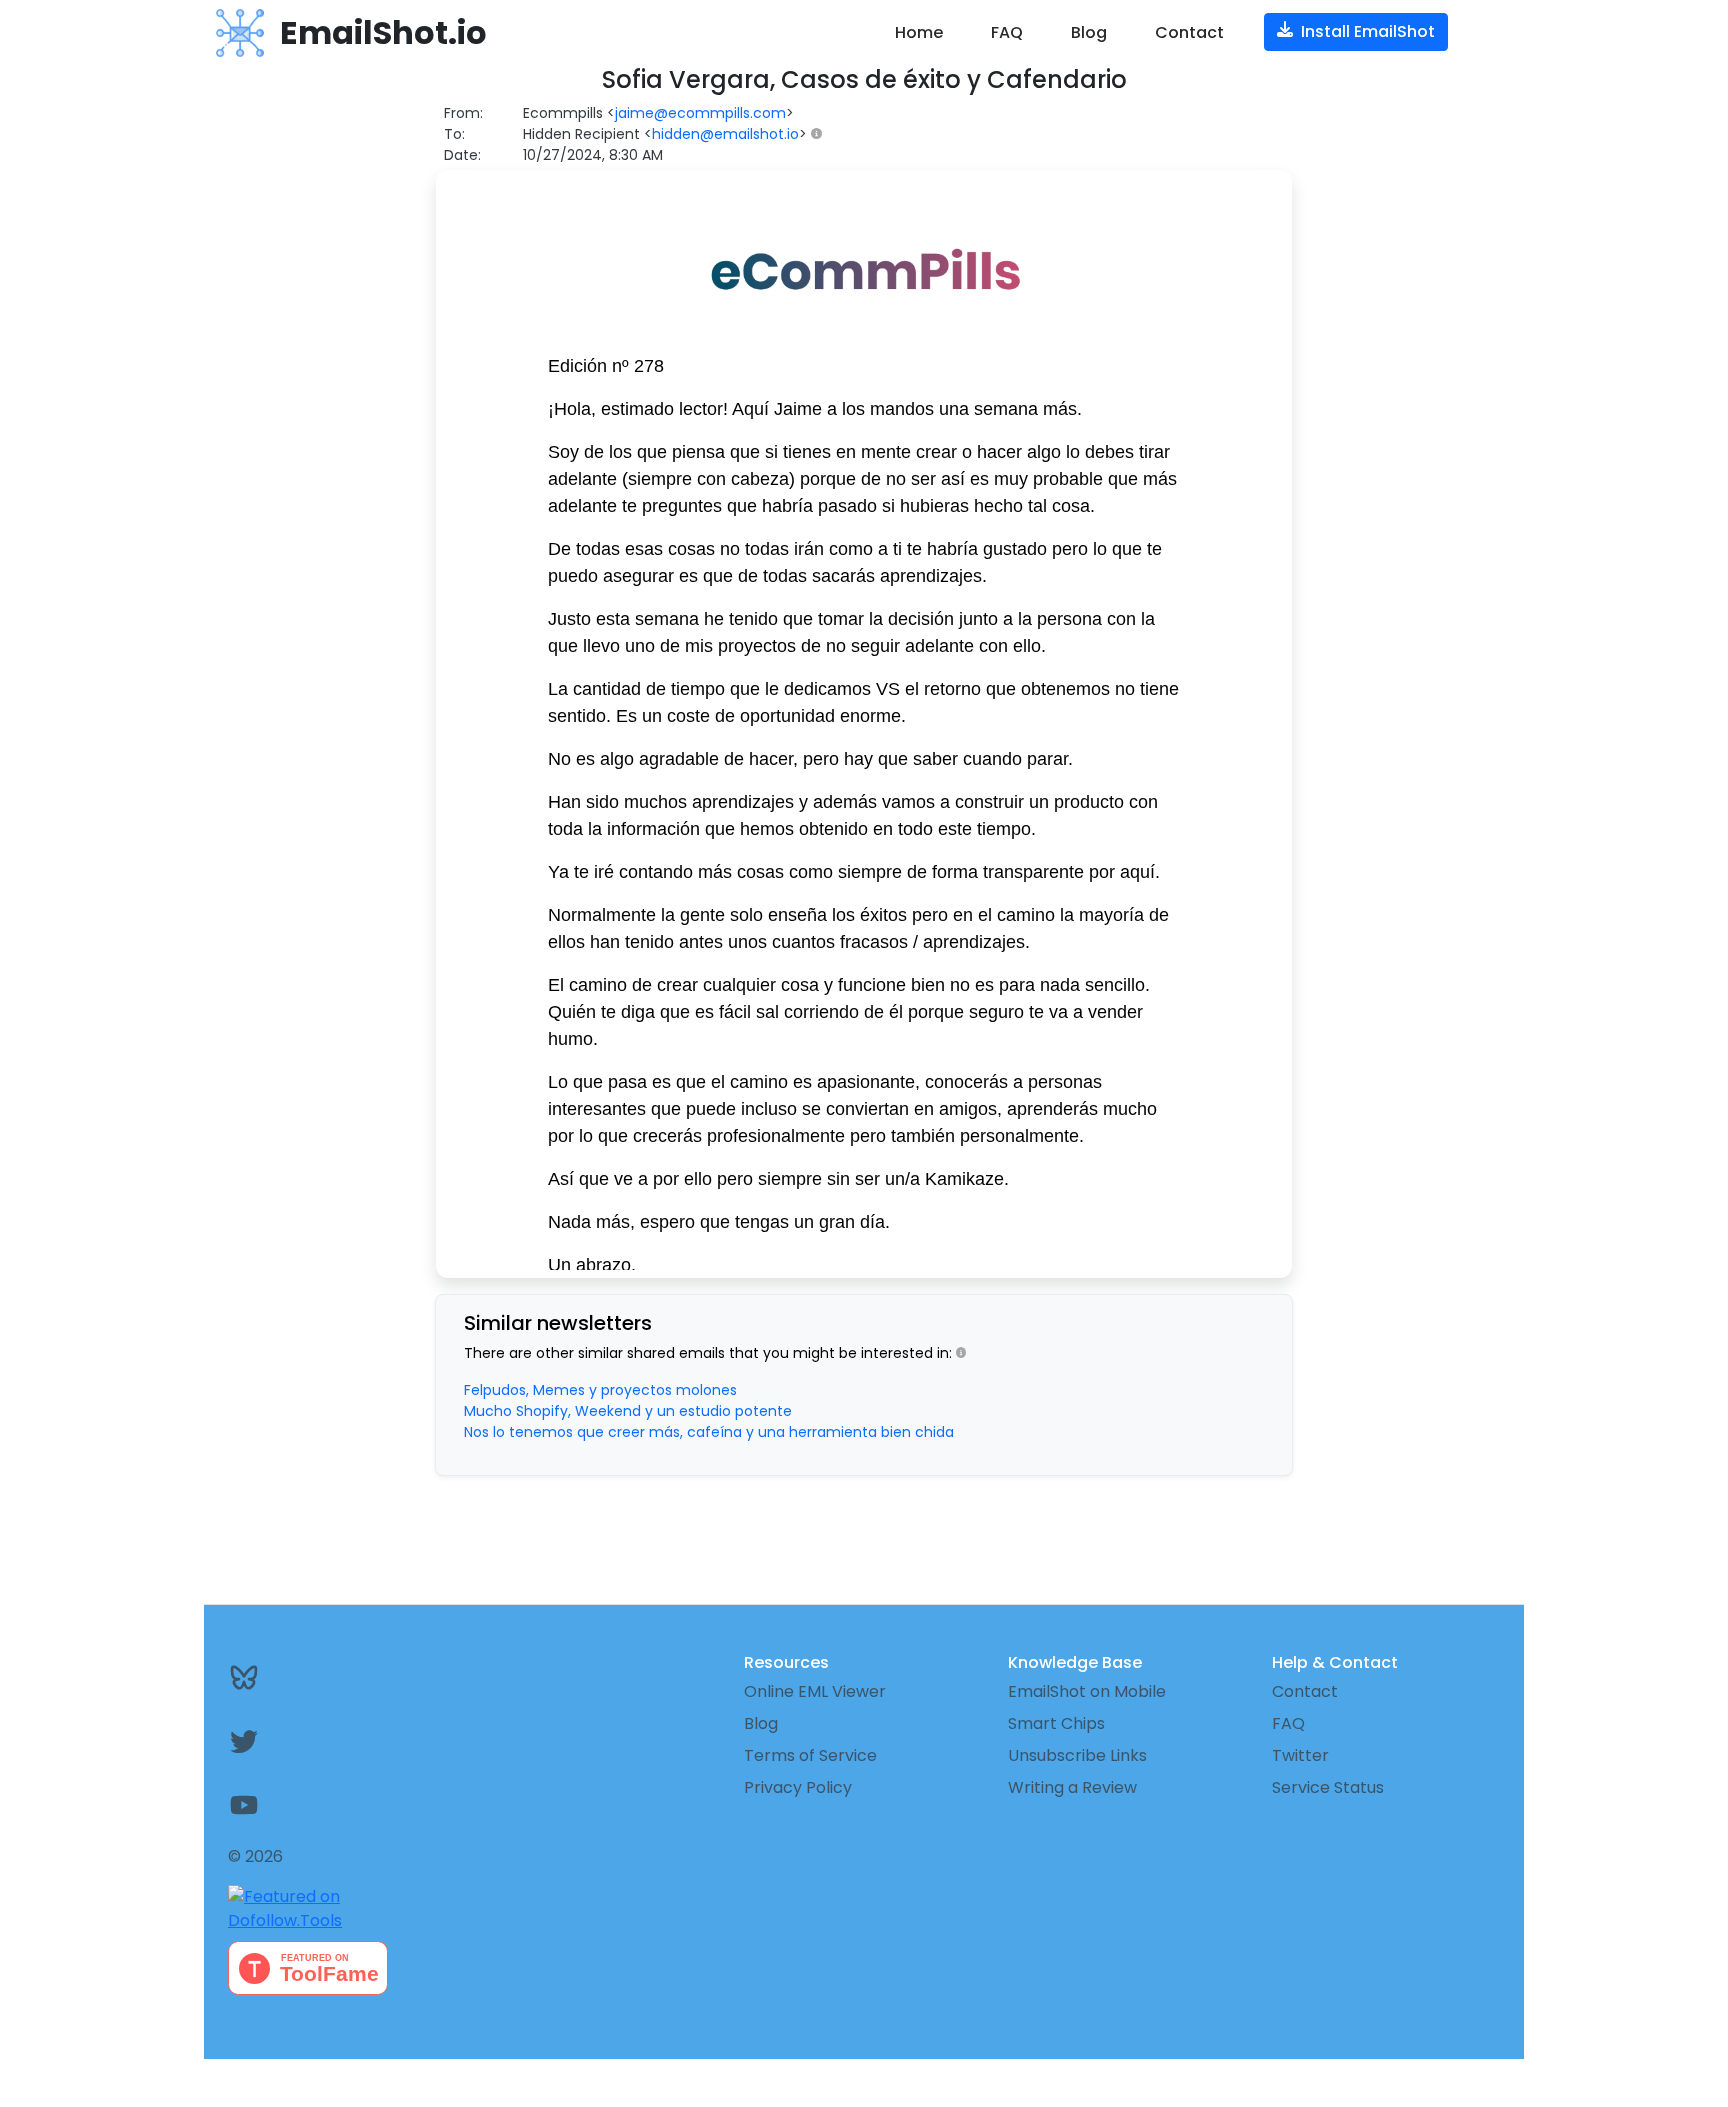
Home (919, 32)
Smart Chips (1056, 1723)
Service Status (1328, 1787)
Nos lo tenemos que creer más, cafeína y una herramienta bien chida (709, 1432)
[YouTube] (336, 1805)
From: (463, 113)
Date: (462, 155)
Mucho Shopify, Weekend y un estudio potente (628, 1411)
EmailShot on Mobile (1087, 1691)
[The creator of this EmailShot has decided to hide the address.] (820, 134)
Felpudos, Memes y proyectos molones (600, 1390)
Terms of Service (810, 1755)
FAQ (1007, 32)
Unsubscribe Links (1077, 1755)
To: (454, 134)
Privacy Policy (798, 1787)
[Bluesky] (336, 1677)
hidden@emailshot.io (725, 134)
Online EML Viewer (815, 1691)
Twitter (1300, 1755)
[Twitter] (336, 1741)
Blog (1089, 32)
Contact (1189, 32)
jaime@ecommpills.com (700, 113)
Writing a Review (1072, 1787)
